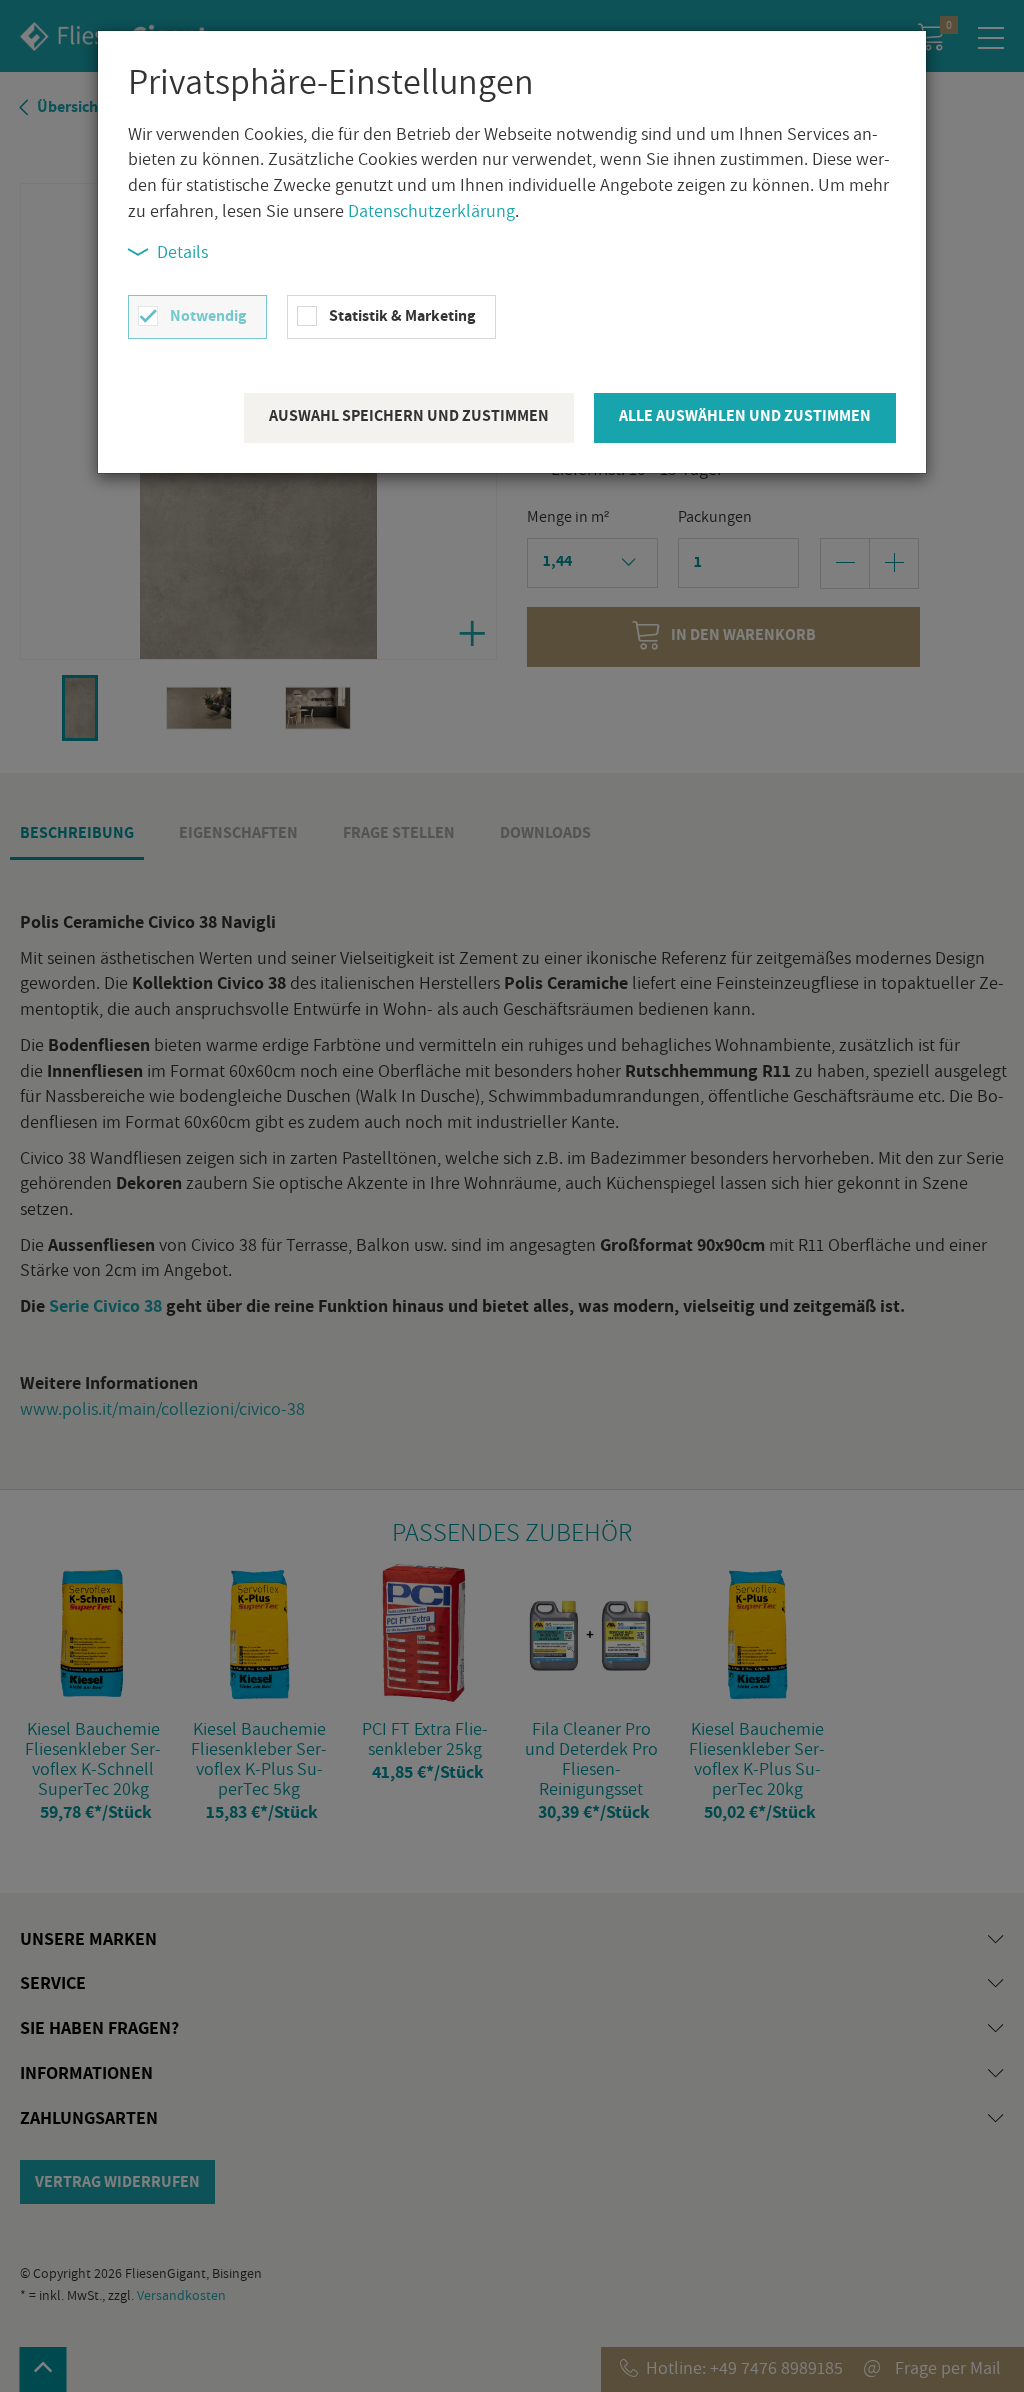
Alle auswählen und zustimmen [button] (745, 415)
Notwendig (208, 315)
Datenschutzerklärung (431, 210)
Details (182, 251)
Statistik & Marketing (402, 315)
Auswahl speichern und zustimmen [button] (409, 415)
